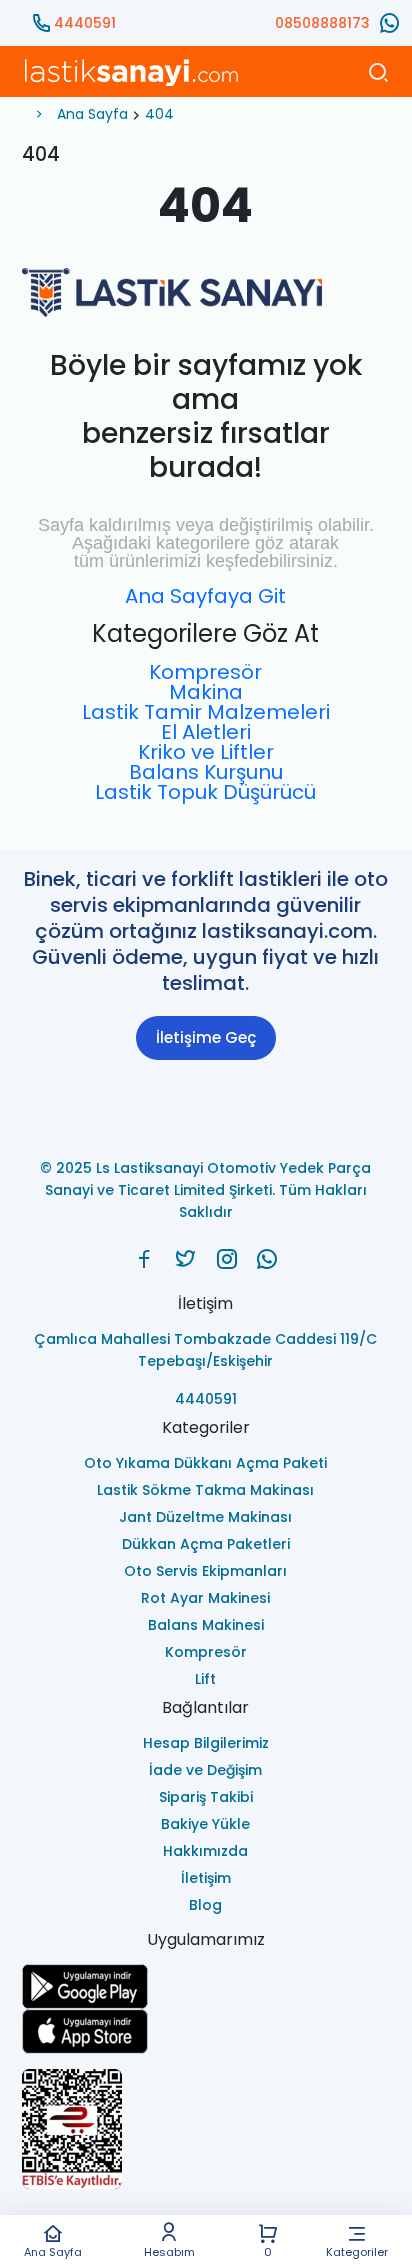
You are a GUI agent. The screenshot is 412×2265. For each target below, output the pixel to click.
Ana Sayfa (53, 2251)
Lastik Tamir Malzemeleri (206, 712)
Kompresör (205, 672)
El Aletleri (206, 732)
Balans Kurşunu (206, 772)
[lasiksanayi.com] (144, 1259)
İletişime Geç (206, 1037)
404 (159, 114)
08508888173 (322, 23)
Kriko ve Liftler (206, 752)
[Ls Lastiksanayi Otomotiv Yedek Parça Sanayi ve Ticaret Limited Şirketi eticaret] (205, 2129)
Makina (206, 692)
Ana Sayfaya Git (205, 596)
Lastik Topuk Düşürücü (205, 792)
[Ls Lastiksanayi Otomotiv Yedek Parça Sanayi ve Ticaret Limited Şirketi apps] (205, 2031)
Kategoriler (357, 2251)
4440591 (85, 23)
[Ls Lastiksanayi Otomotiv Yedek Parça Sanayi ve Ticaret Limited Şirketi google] (205, 1986)
